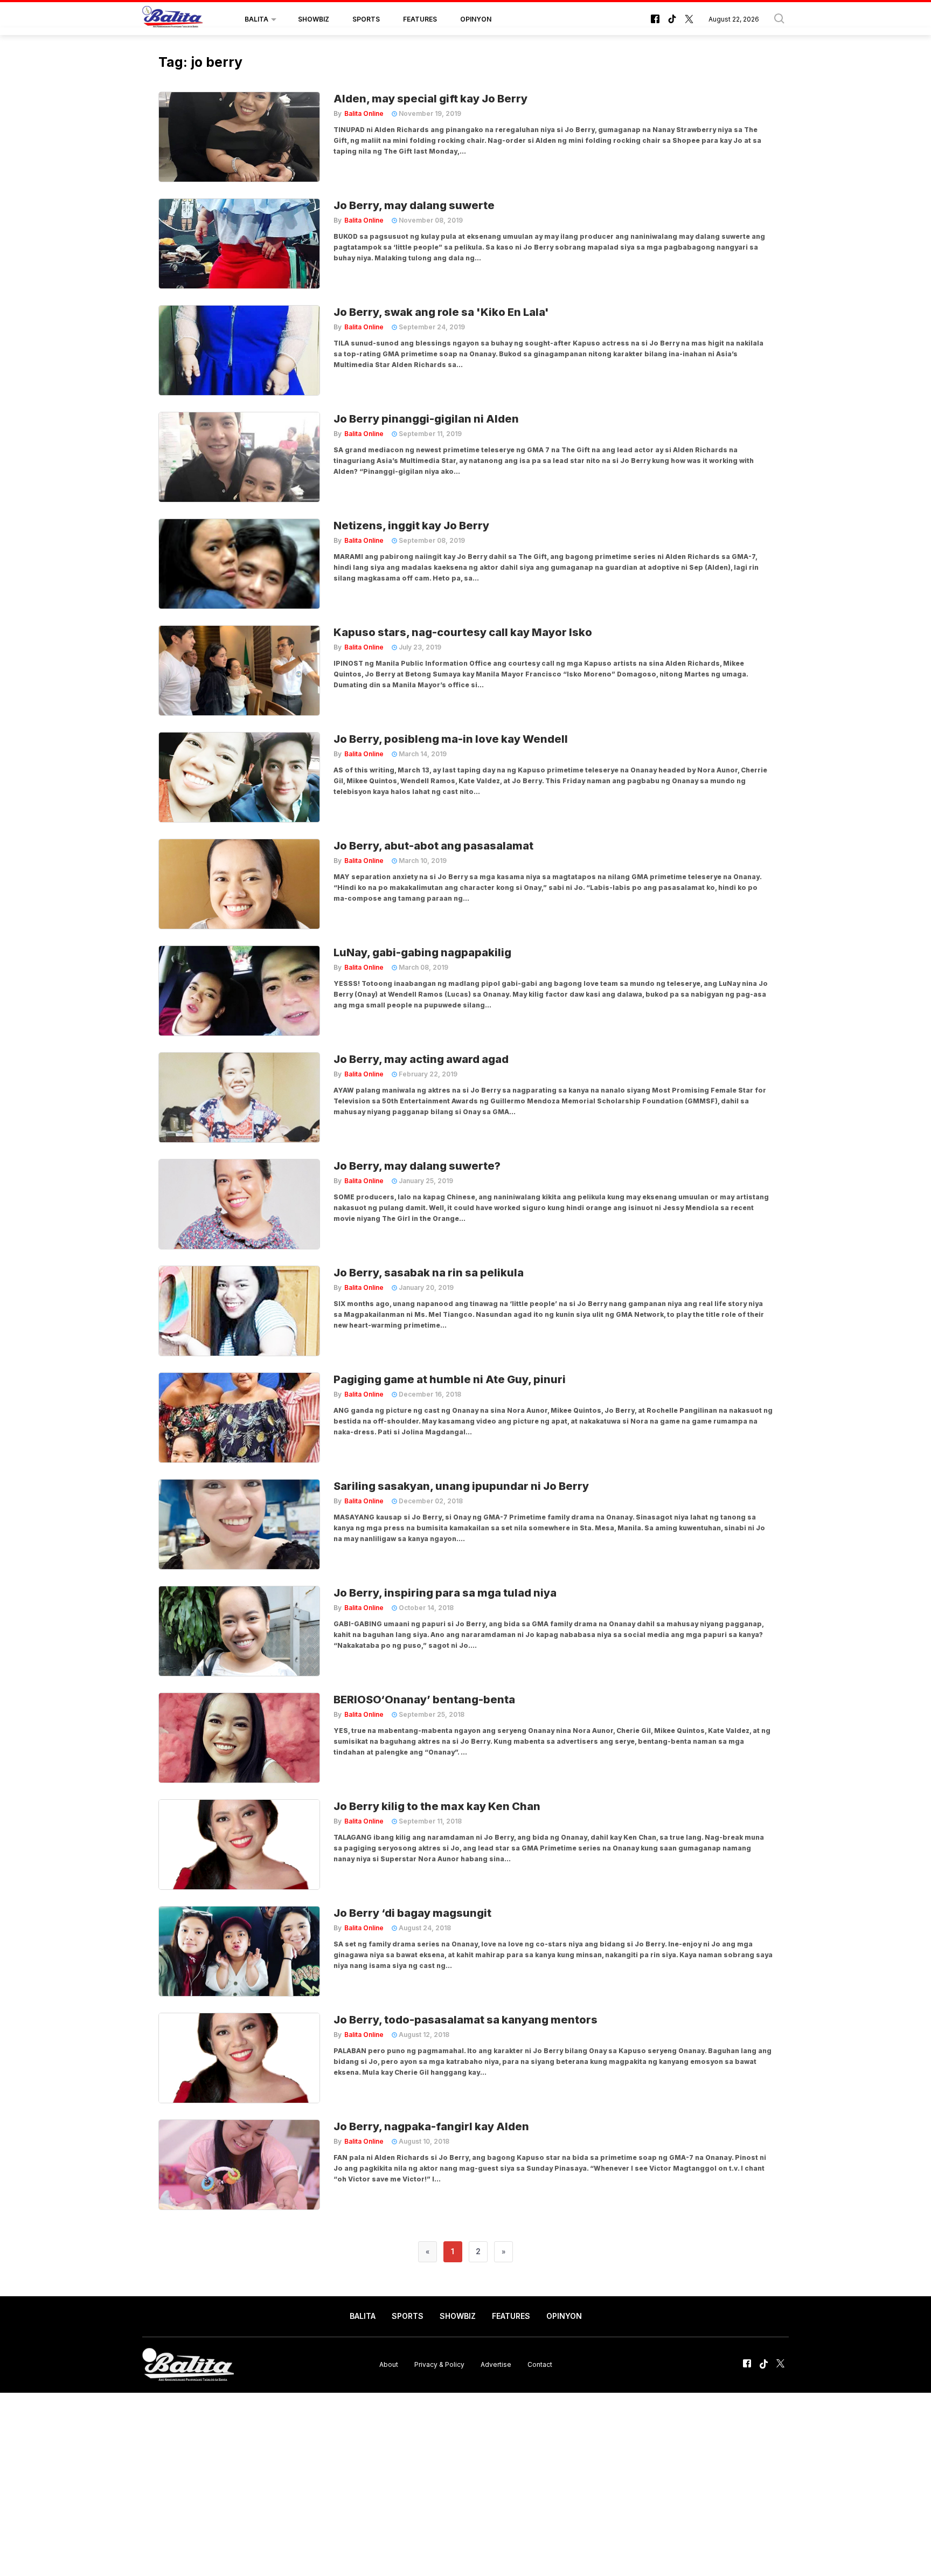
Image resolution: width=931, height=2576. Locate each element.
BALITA (256, 19)
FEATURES (420, 19)
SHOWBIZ (314, 19)
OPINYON (476, 19)
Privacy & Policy (439, 2364)
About (389, 2364)
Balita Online (364, 113)
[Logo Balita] (172, 19)
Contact (540, 2364)
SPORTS (366, 19)
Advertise (496, 2364)
